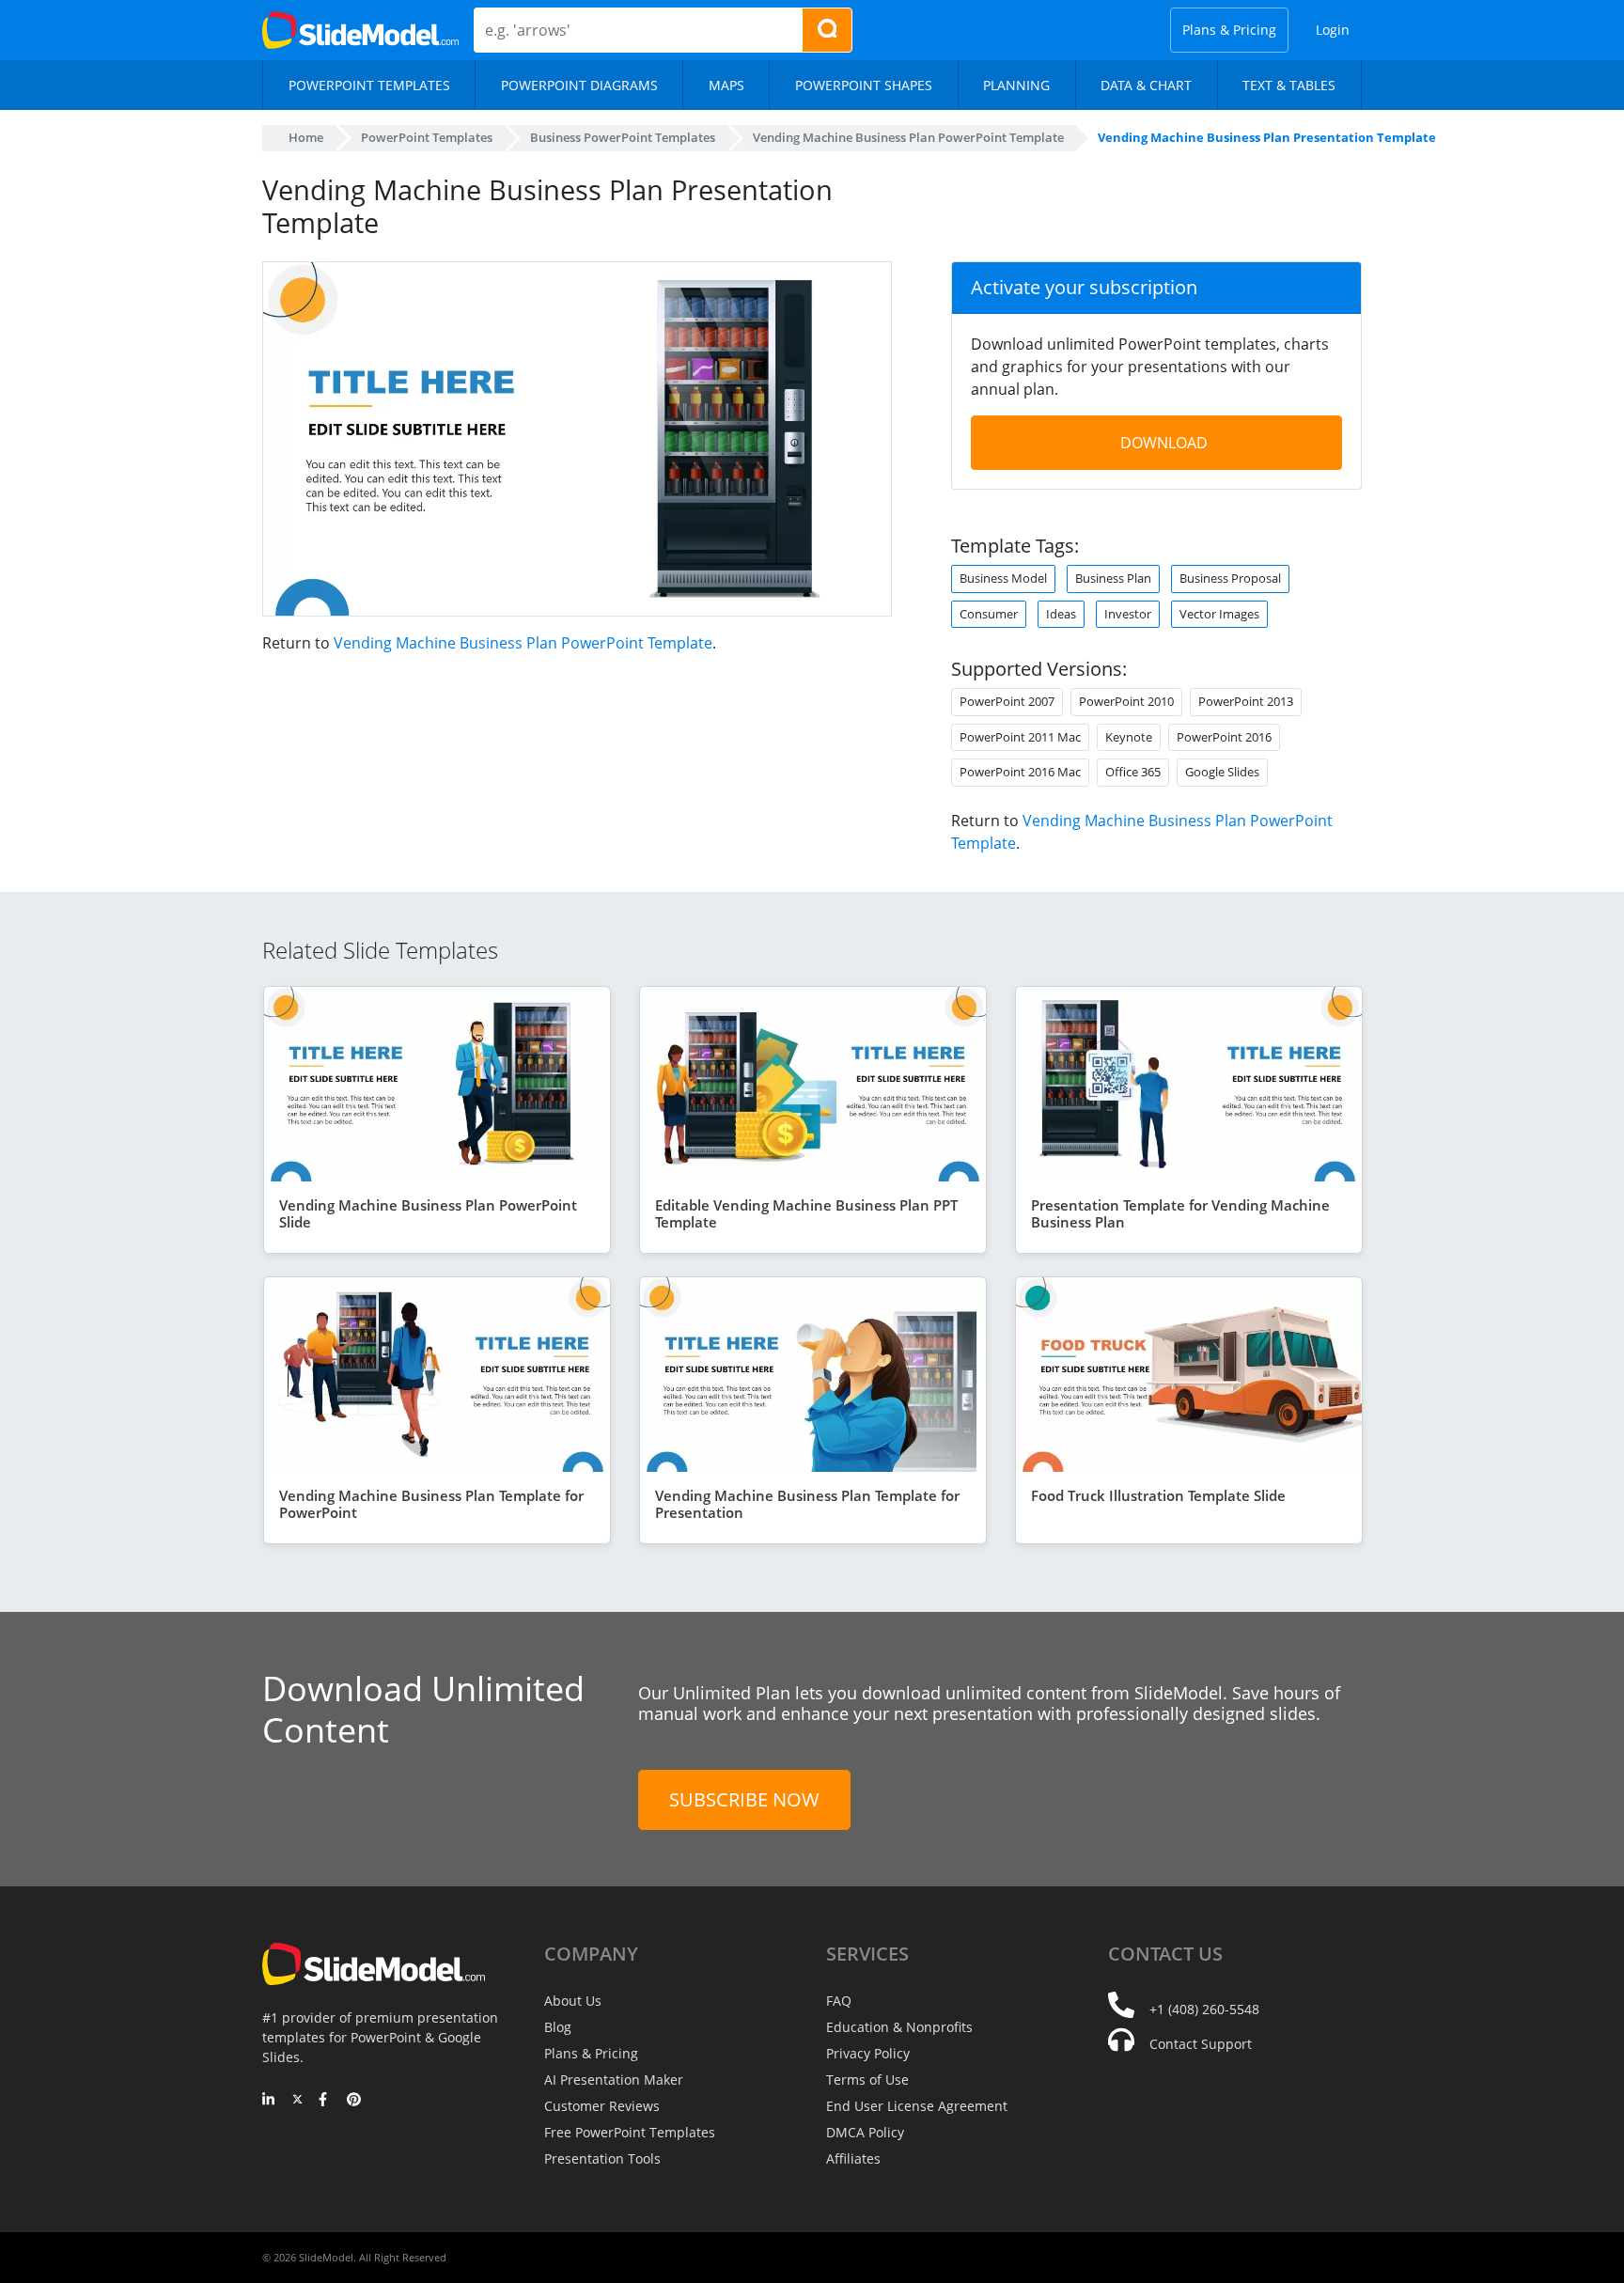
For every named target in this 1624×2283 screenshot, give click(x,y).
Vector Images (1219, 614)
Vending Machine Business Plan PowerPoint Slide (428, 1213)
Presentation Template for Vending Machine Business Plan (1180, 1213)
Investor (1128, 614)
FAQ (839, 2001)
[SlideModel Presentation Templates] (360, 30)
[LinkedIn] (269, 2101)
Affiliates (853, 2158)
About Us (573, 2001)
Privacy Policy (868, 2053)
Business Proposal (1230, 578)
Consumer (989, 614)
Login (1333, 30)
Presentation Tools (602, 2158)
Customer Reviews (602, 2106)
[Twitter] (297, 2101)
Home (306, 137)
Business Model (1003, 578)
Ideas (1061, 614)
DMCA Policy (865, 2132)
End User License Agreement (917, 2106)
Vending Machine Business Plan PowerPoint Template (523, 643)
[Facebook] (326, 2101)
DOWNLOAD (1164, 443)
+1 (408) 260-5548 (1204, 2009)
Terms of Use (867, 2080)
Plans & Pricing (1229, 30)
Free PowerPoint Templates (630, 2132)
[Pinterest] (354, 2101)
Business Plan (1113, 578)
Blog (558, 2027)
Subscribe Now (744, 1799)
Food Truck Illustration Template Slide (1158, 1495)
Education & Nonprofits (899, 2027)
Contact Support (1201, 2044)
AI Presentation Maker (614, 2080)
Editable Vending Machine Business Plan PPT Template (806, 1213)
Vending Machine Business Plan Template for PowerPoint (431, 1504)
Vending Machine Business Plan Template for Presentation (807, 1504)
